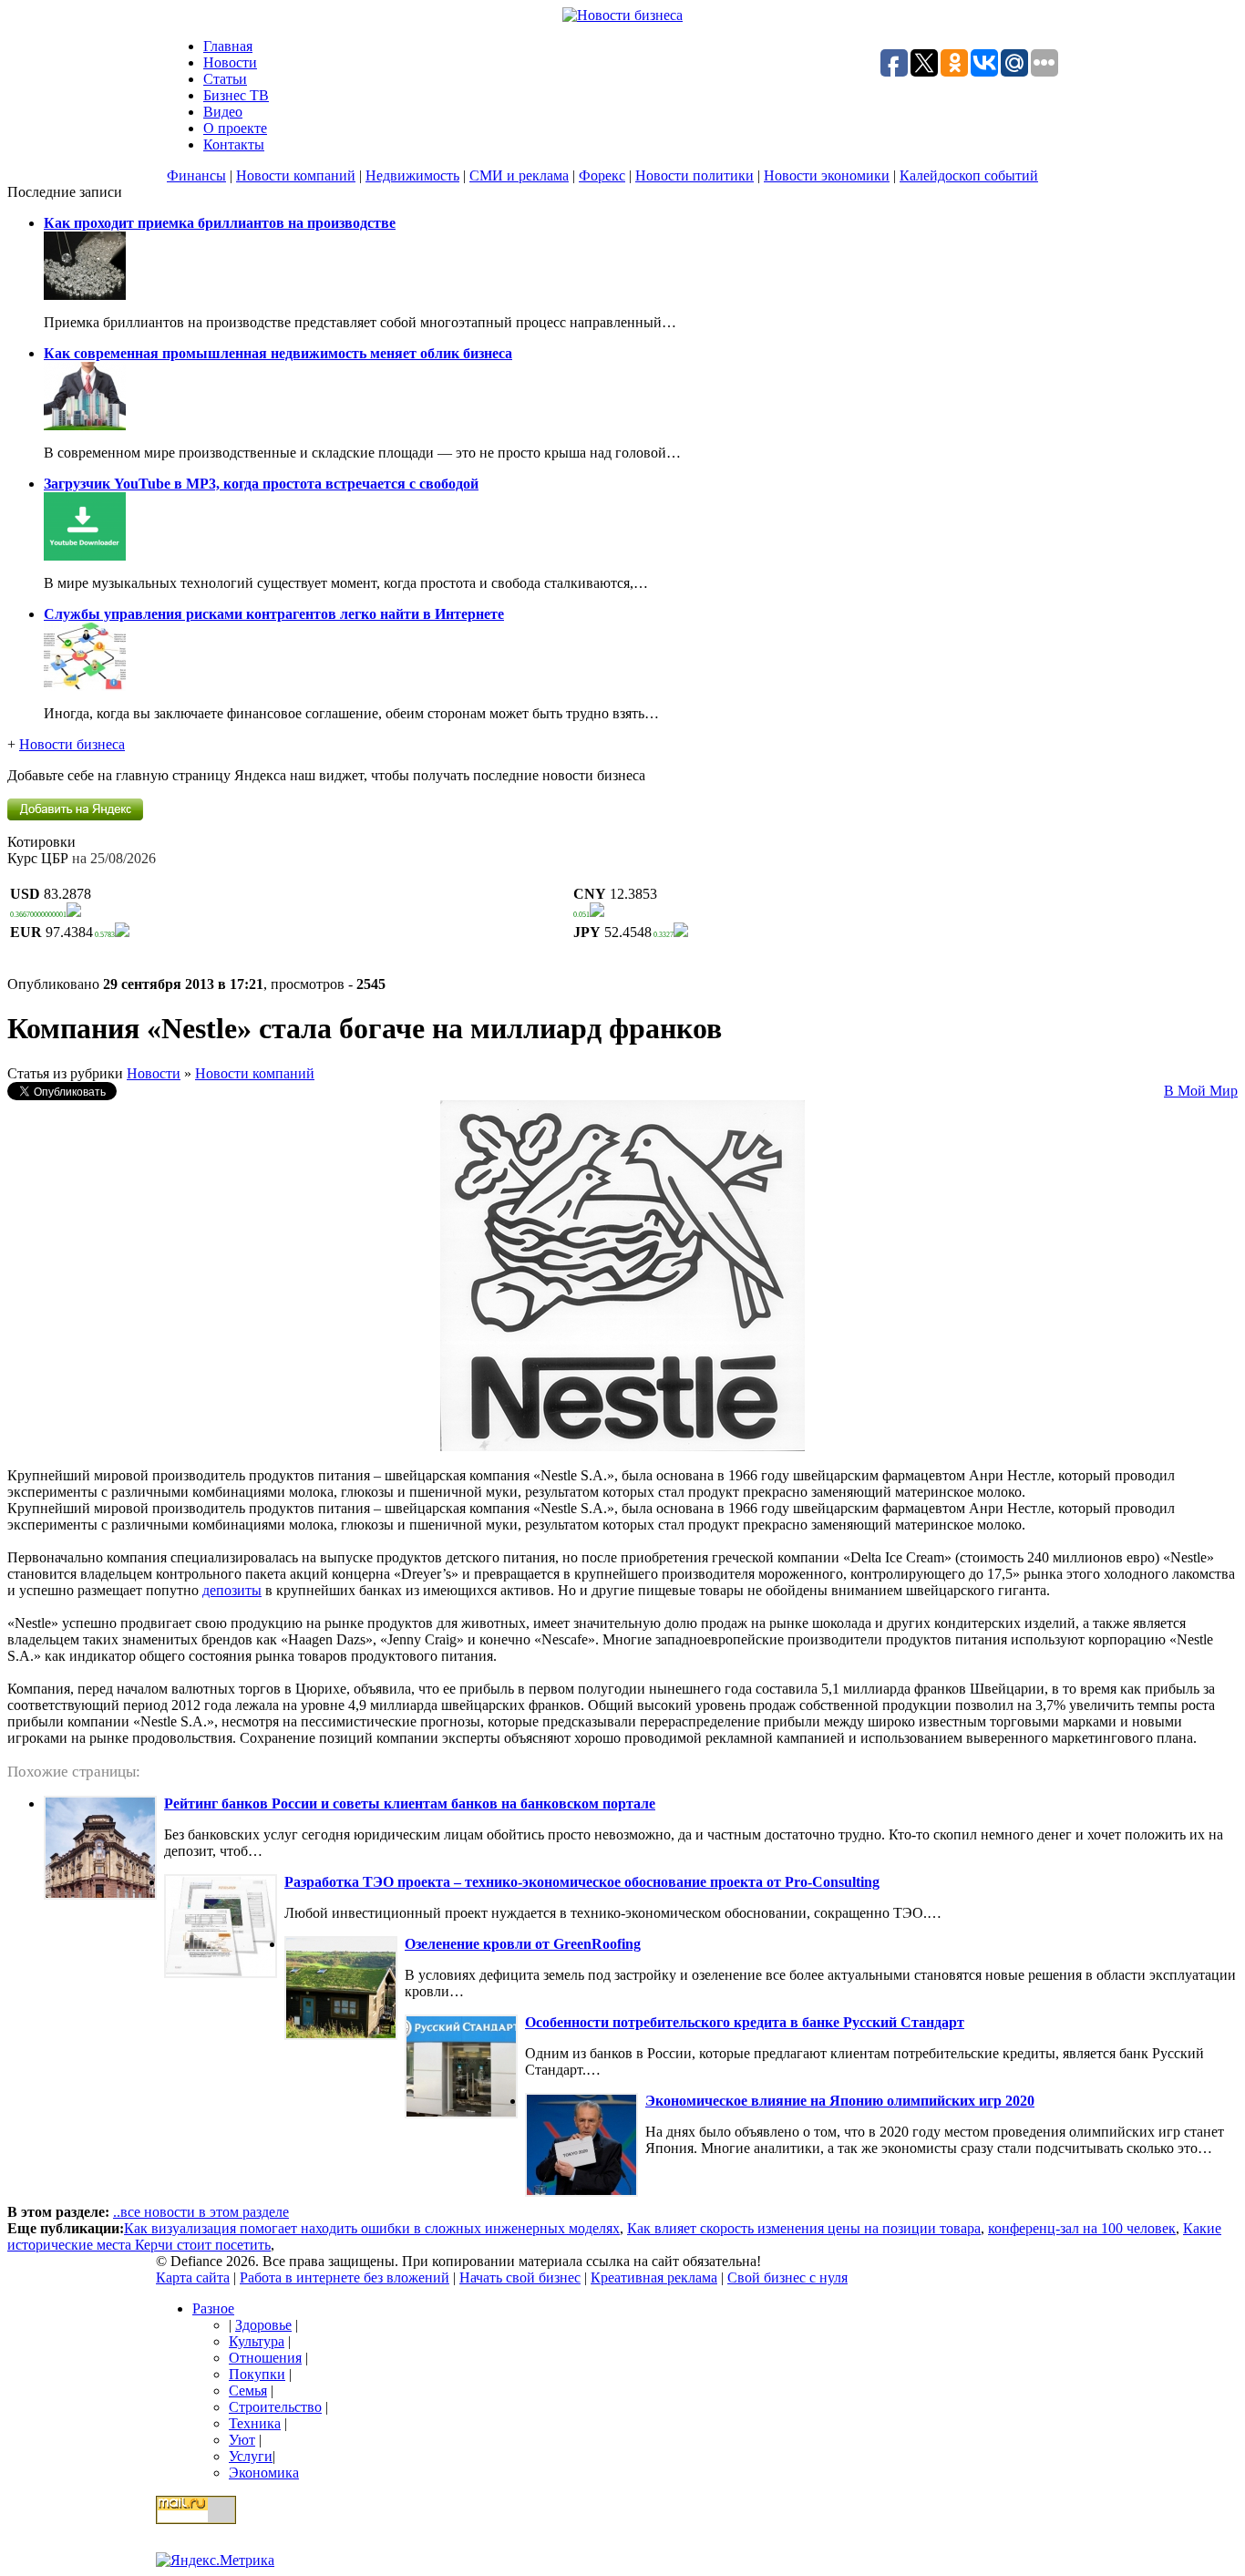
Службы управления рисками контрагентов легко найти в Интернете (274, 614)
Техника (255, 2423)
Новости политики (695, 175)
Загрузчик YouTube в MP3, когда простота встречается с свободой (261, 484)
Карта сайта (193, 2277)
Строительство (275, 2407)
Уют (242, 2440)
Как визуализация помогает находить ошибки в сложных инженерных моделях (372, 2228)
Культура (257, 2341)
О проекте (235, 128)
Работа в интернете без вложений (345, 2277)
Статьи (225, 79)
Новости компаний (296, 175)
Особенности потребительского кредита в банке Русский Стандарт (745, 2022)
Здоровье (263, 2325)
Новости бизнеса (72, 744)
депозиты (232, 1590)
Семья (248, 2391)
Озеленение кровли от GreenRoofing (523, 1944)
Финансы (196, 175)
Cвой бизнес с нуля (787, 2277)
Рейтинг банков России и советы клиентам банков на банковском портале (410, 1803)
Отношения (265, 2358)
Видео (223, 112)
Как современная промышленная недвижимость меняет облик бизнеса (278, 353)
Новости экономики (827, 175)
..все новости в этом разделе (201, 2212)
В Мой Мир (1201, 1091)
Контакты (234, 144)
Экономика (264, 2473)
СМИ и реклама (519, 175)
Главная (228, 46)
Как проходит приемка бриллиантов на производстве (220, 223)
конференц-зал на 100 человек (1082, 2228)
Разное (213, 2308)
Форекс (602, 175)
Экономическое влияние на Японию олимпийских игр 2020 (840, 2101)
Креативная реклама (654, 2277)
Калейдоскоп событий (969, 175)
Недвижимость (412, 175)
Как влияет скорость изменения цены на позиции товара (804, 2228)
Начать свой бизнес (520, 2277)
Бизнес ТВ (236, 95)
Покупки (257, 2374)
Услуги (251, 2456)
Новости (230, 62)
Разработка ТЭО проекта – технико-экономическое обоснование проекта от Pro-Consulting (582, 1882)
